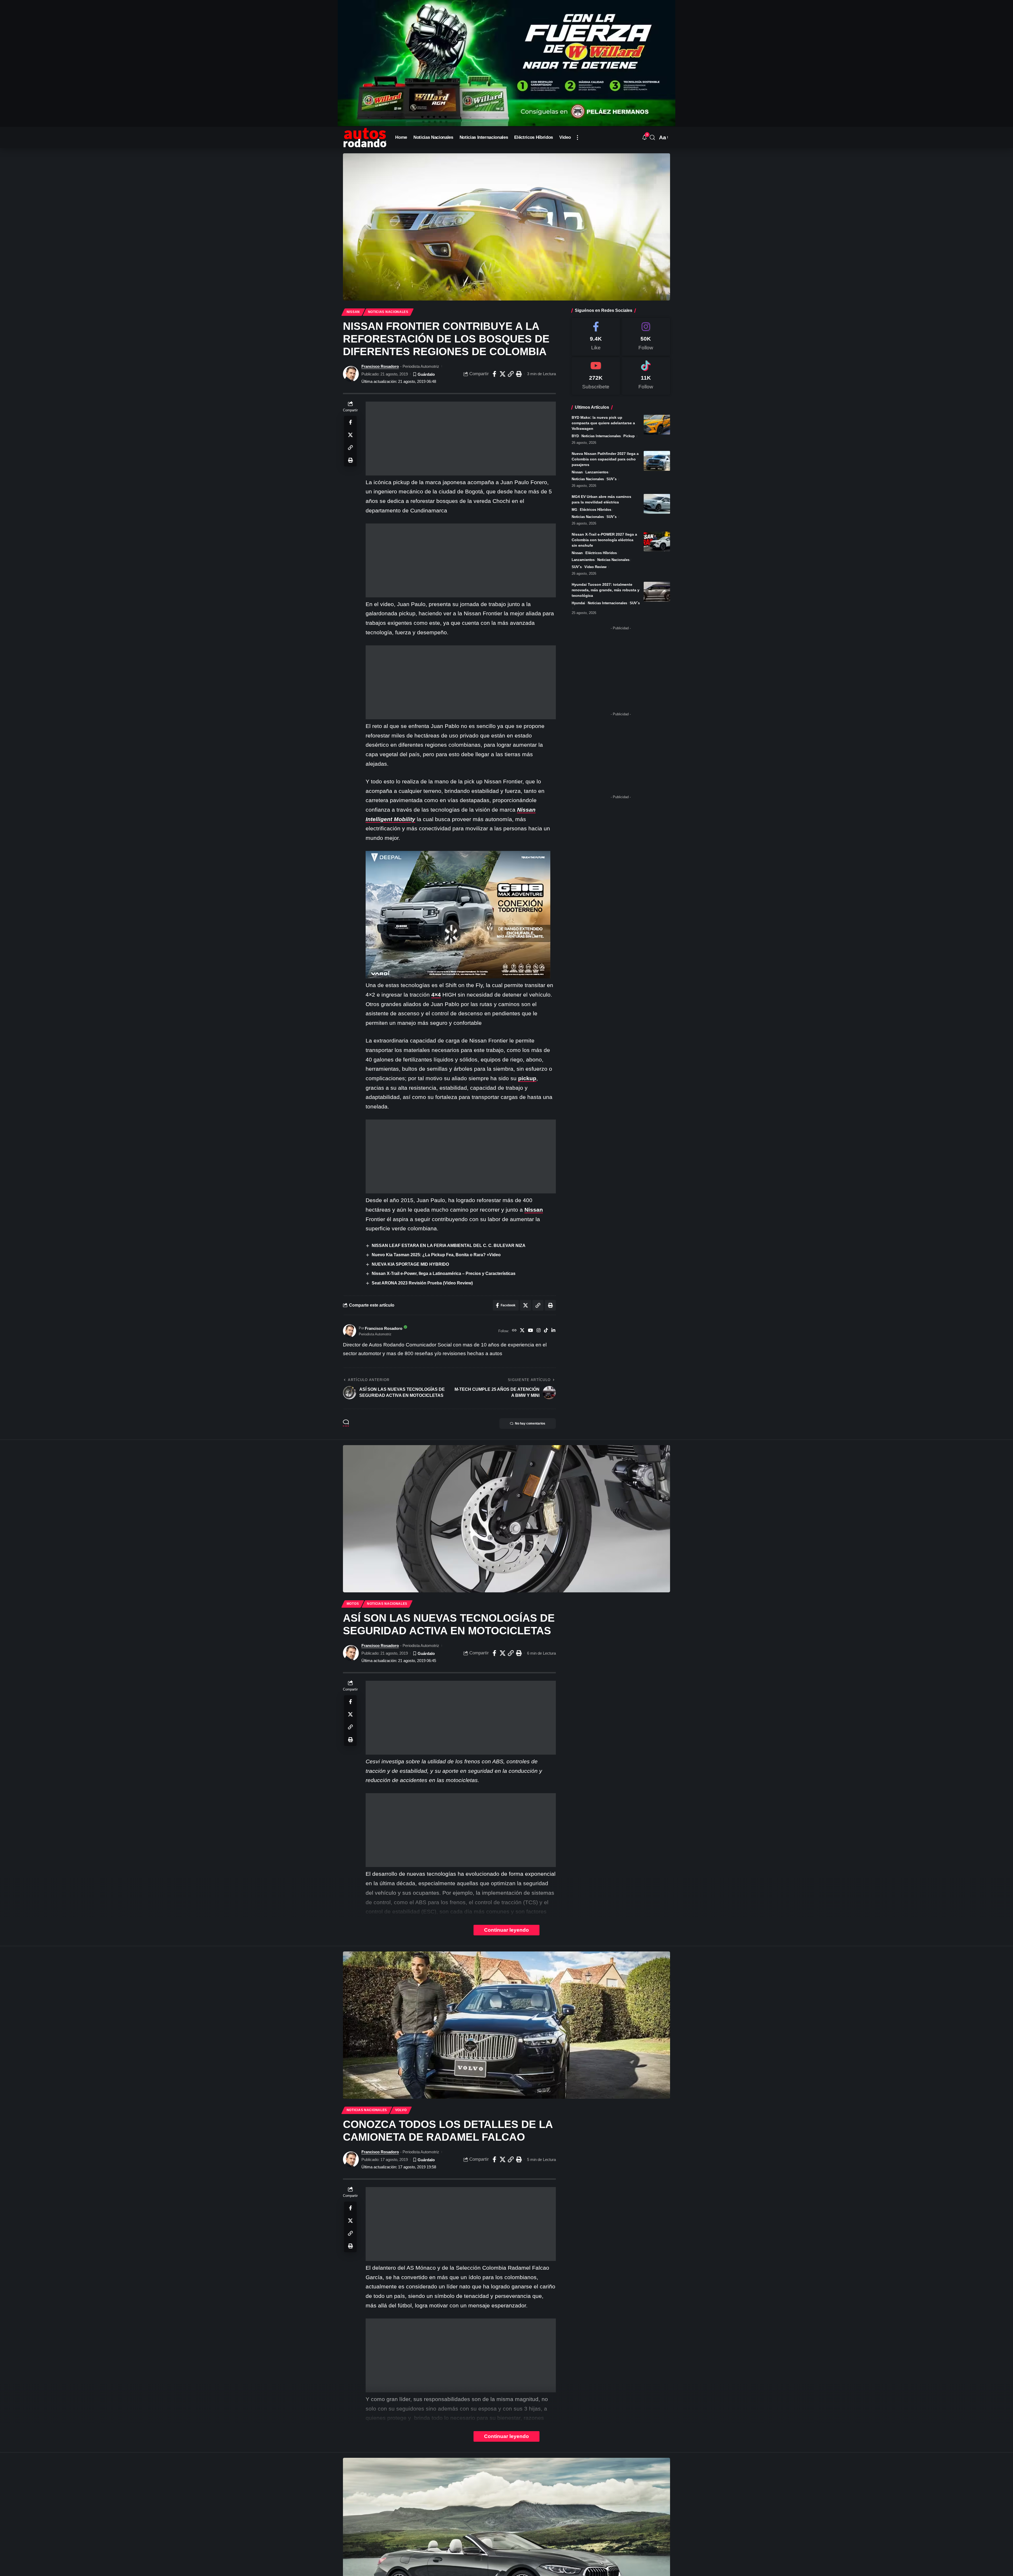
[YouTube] (530, 1331)
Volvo (401, 2110)
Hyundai (578, 603)
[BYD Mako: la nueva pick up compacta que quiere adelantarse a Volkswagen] (657, 425)
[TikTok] (546, 1331)
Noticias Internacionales (601, 436)
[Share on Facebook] (494, 374)
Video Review (595, 567)
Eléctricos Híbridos (596, 510)
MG (574, 510)
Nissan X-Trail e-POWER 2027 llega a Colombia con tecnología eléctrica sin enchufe (604, 540)
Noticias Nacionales (388, 312)
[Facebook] (596, 337)
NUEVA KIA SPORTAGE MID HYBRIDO (410, 1264)
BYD (575, 436)
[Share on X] (503, 374)
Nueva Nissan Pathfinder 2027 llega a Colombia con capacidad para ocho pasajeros (605, 459)
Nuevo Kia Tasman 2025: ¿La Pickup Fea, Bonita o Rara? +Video (436, 1255)
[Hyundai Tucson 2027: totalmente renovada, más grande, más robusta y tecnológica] (657, 592)
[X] (522, 1331)
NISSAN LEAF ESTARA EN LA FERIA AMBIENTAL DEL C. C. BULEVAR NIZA (449, 1246)
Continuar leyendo (506, 1930)
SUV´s (611, 479)
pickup (527, 1078)
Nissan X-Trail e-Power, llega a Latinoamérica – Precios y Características (444, 1273)
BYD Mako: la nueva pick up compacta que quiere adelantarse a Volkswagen (603, 423)
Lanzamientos (597, 472)
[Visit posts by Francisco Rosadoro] (351, 374)
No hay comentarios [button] (530, 1423)
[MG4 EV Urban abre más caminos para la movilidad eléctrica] (657, 504)
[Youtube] (596, 376)
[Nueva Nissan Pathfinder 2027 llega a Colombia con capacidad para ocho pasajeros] (657, 461)
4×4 (436, 995)
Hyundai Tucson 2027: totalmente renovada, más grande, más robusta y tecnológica (606, 590)
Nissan (353, 312)
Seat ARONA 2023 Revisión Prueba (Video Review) (422, 1283)
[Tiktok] (646, 376)
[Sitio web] (514, 1331)
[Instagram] (539, 1331)
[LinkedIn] (553, 1331)
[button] (577, 137)
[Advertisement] (461, 439)
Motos (353, 1604)
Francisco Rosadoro (380, 366)
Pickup (629, 436)
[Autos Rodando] (365, 137)
